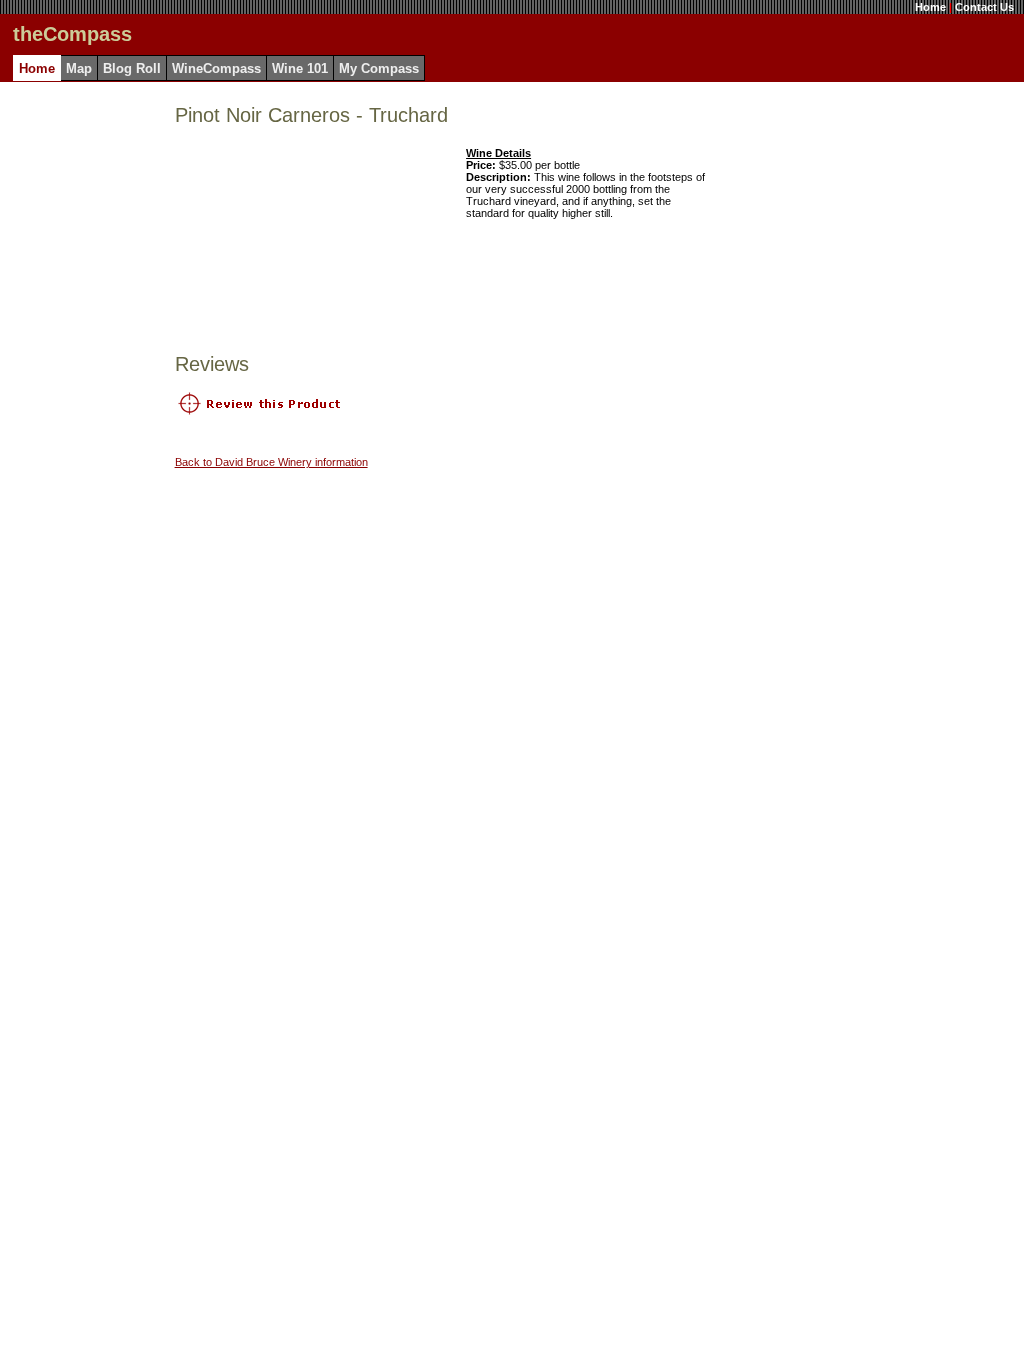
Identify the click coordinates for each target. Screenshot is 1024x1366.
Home (930, 7)
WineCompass (216, 68)
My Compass (379, 68)
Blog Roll (132, 68)
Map (79, 68)
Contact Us (984, 7)
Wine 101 (300, 68)
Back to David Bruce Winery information (271, 462)
